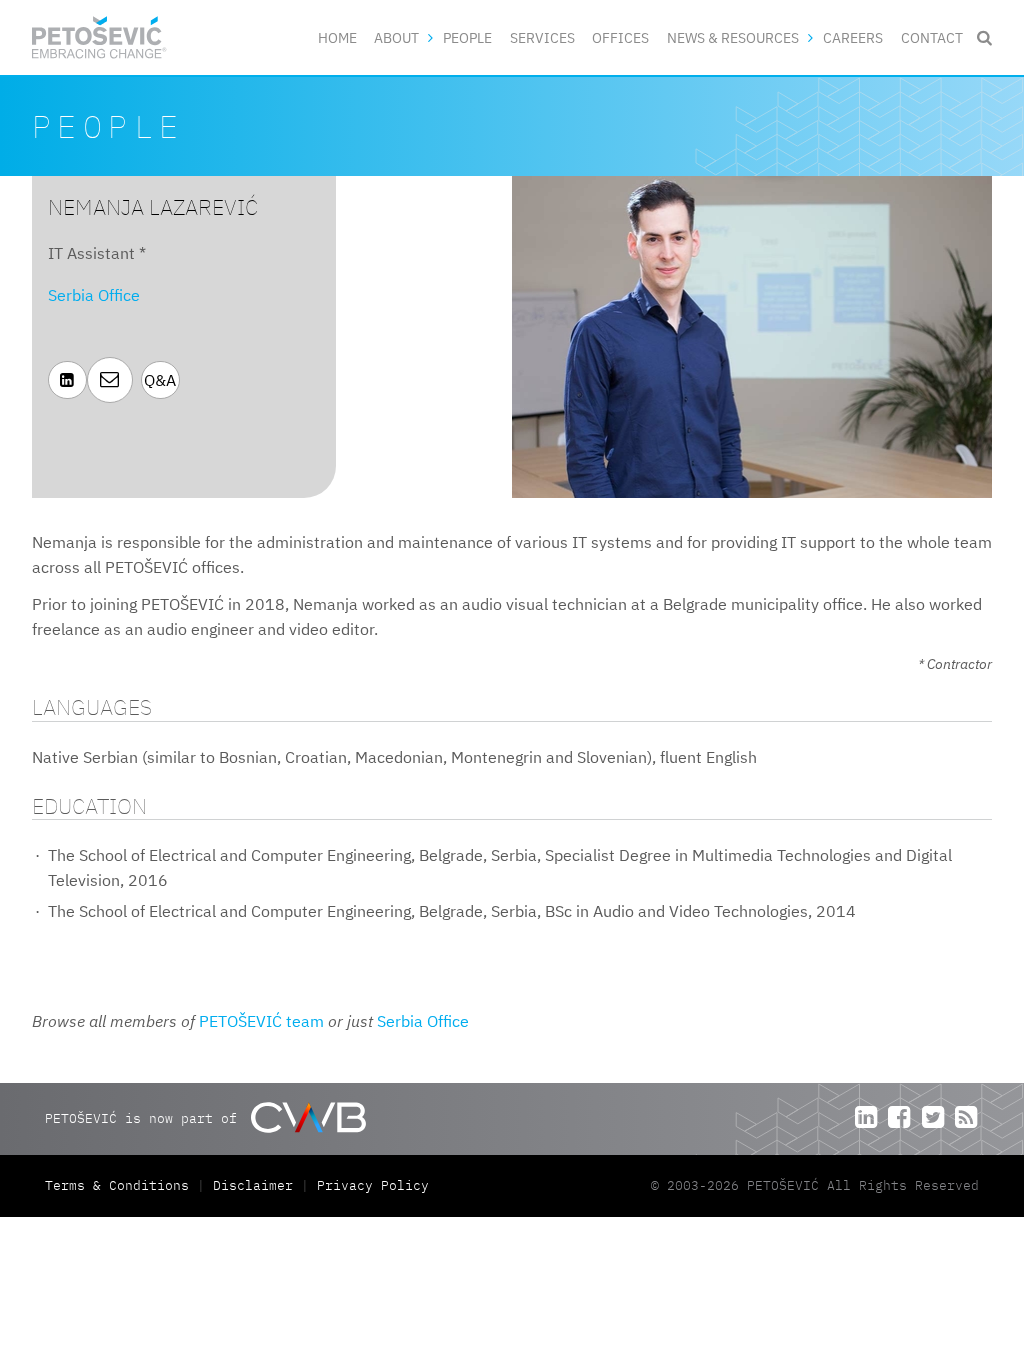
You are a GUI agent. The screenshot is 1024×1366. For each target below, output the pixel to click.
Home (337, 37)
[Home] (99, 37)
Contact (932, 37)
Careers (853, 37)
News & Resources (733, 37)
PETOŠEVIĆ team (261, 1021)
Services (542, 37)
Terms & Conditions (121, 1185)
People (467, 37)
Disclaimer (253, 1185)
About (396, 37)
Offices (620, 37)
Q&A (160, 380)
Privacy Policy (373, 1185)
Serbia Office (94, 295)
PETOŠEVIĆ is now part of (145, 1117)
